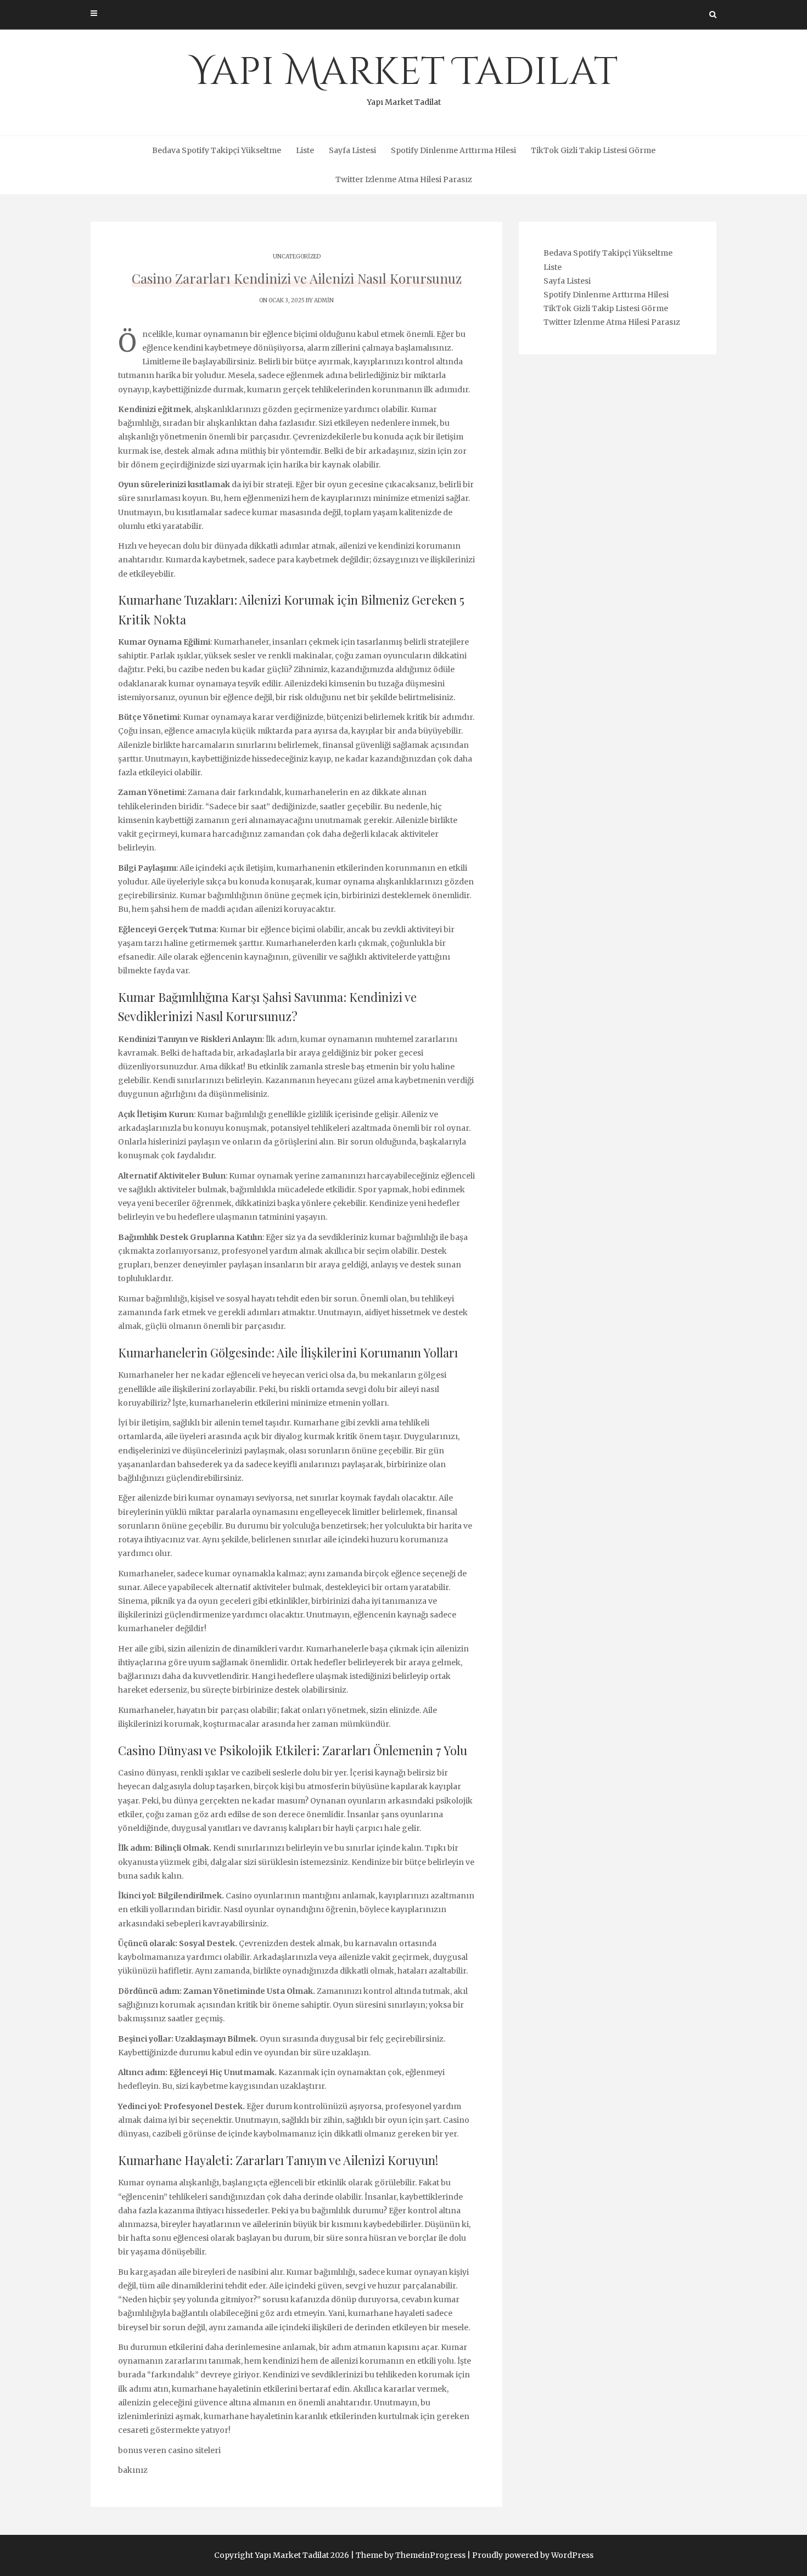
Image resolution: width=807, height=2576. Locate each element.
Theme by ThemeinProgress (411, 2555)
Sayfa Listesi (352, 150)
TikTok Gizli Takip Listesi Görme (593, 150)
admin (324, 300)
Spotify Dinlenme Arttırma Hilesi (453, 150)
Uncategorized (297, 257)
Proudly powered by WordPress (533, 2555)
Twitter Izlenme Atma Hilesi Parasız (404, 179)
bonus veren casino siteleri (169, 2450)
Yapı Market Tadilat (404, 77)
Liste (305, 150)
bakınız (133, 2470)
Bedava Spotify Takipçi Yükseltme (217, 150)
